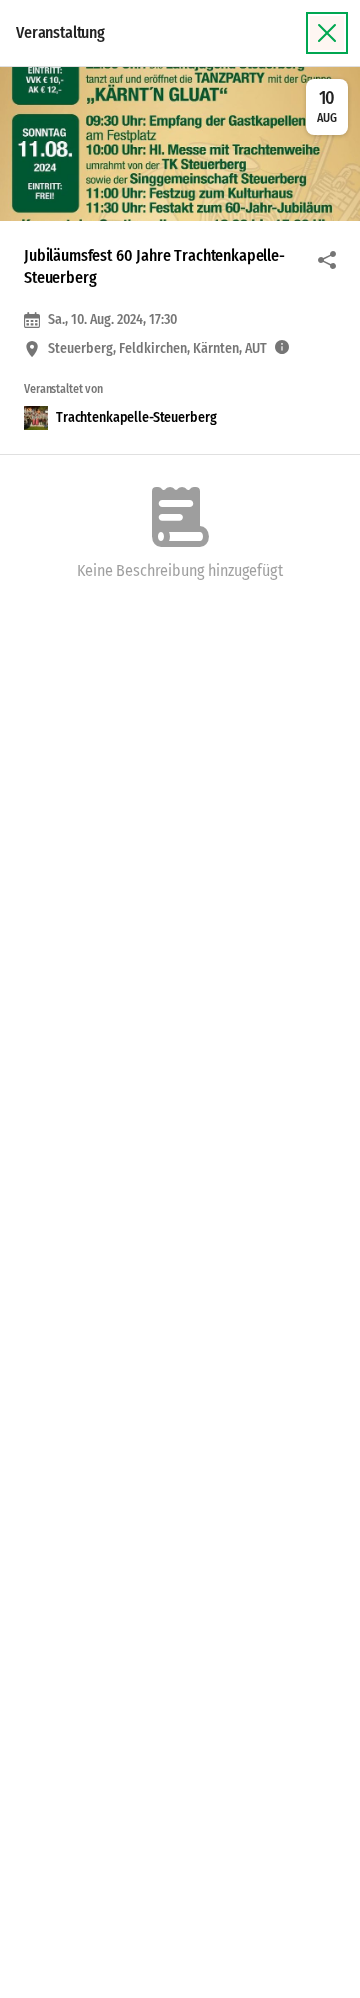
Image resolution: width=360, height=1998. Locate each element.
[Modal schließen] (327, 33)
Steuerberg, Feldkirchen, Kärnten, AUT (157, 349)
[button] (180, 144)
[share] (327, 260)
